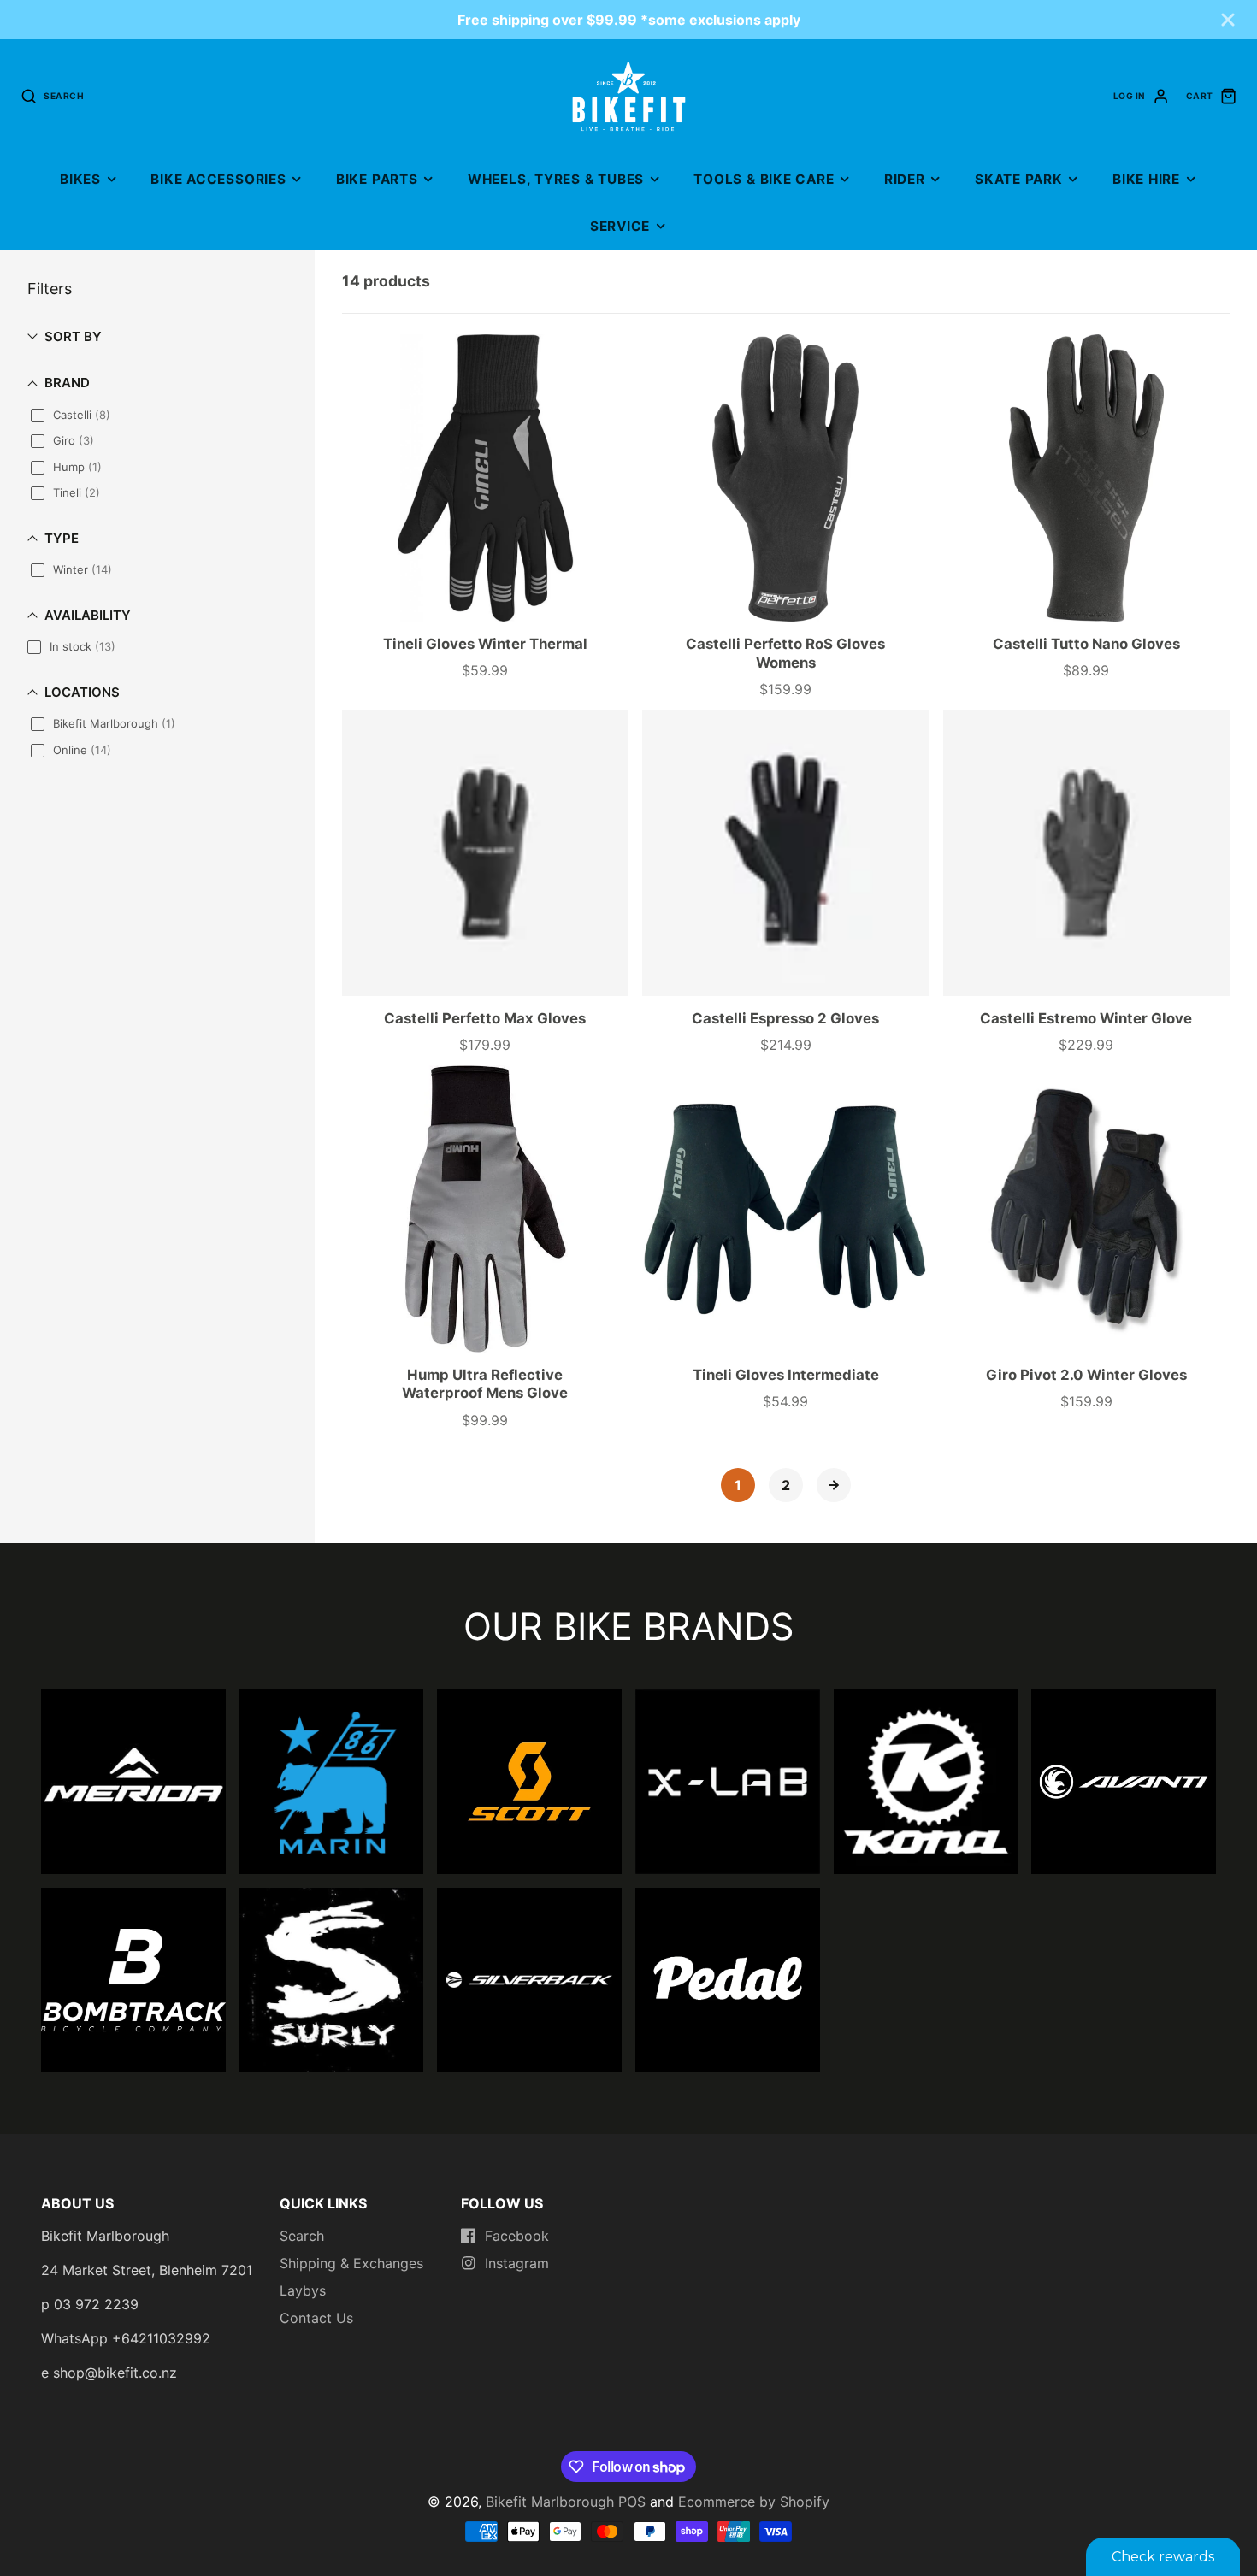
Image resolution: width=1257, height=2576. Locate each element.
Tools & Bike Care (764, 179)
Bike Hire (1146, 179)
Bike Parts (377, 179)
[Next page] (834, 1485)
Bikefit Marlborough (550, 2502)
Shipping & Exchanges (351, 2263)
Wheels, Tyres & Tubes (556, 179)
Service (620, 226)
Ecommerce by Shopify (754, 2502)
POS (632, 2502)
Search (302, 2236)
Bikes (80, 179)
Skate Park (1019, 179)
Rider (905, 179)
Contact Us (316, 2318)
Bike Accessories (218, 179)
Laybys (303, 2290)
